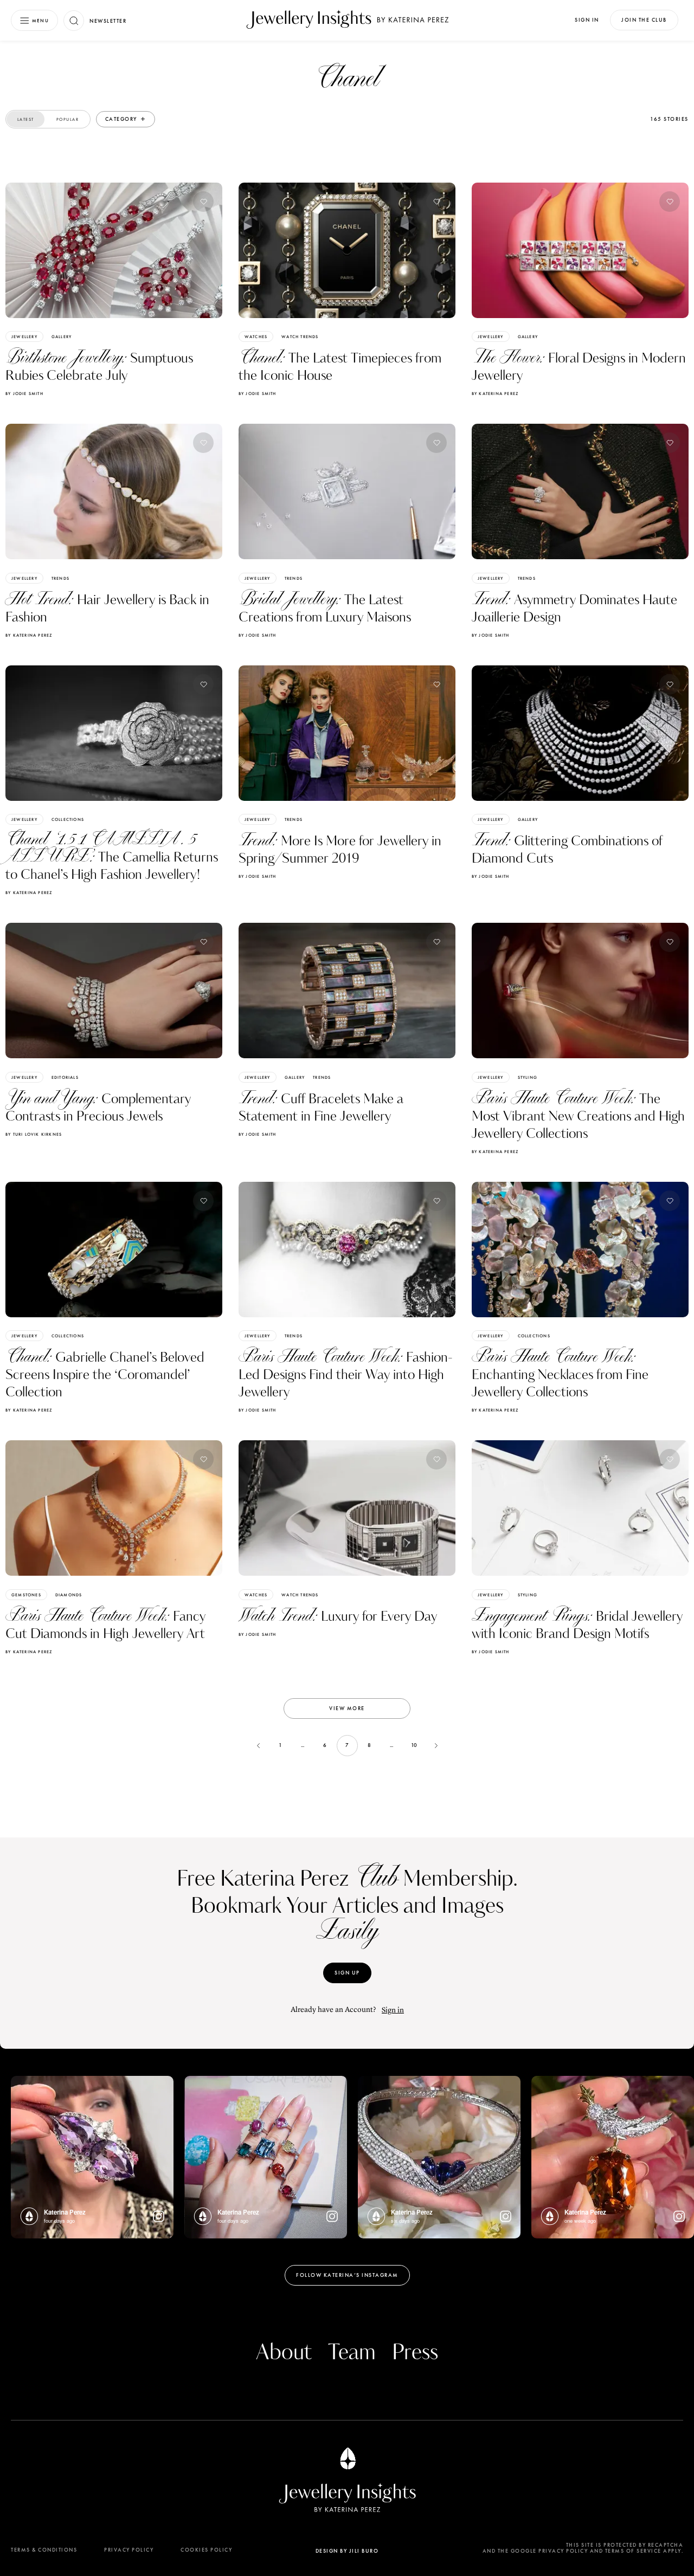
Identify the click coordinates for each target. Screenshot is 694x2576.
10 (414, 1745)
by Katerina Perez (495, 393)
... (303, 1745)
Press (415, 2353)
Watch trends (300, 336)
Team (352, 2353)
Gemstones (26, 1595)
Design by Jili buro (347, 2551)
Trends (60, 578)
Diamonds (69, 1595)
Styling (528, 1077)
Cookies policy (206, 2550)
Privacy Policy (129, 2550)
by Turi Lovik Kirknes (34, 1134)
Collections (68, 819)
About (284, 2353)
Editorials (65, 1077)
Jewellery (24, 336)
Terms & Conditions (44, 2550)
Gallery (62, 336)
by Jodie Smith (24, 393)
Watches (256, 336)
